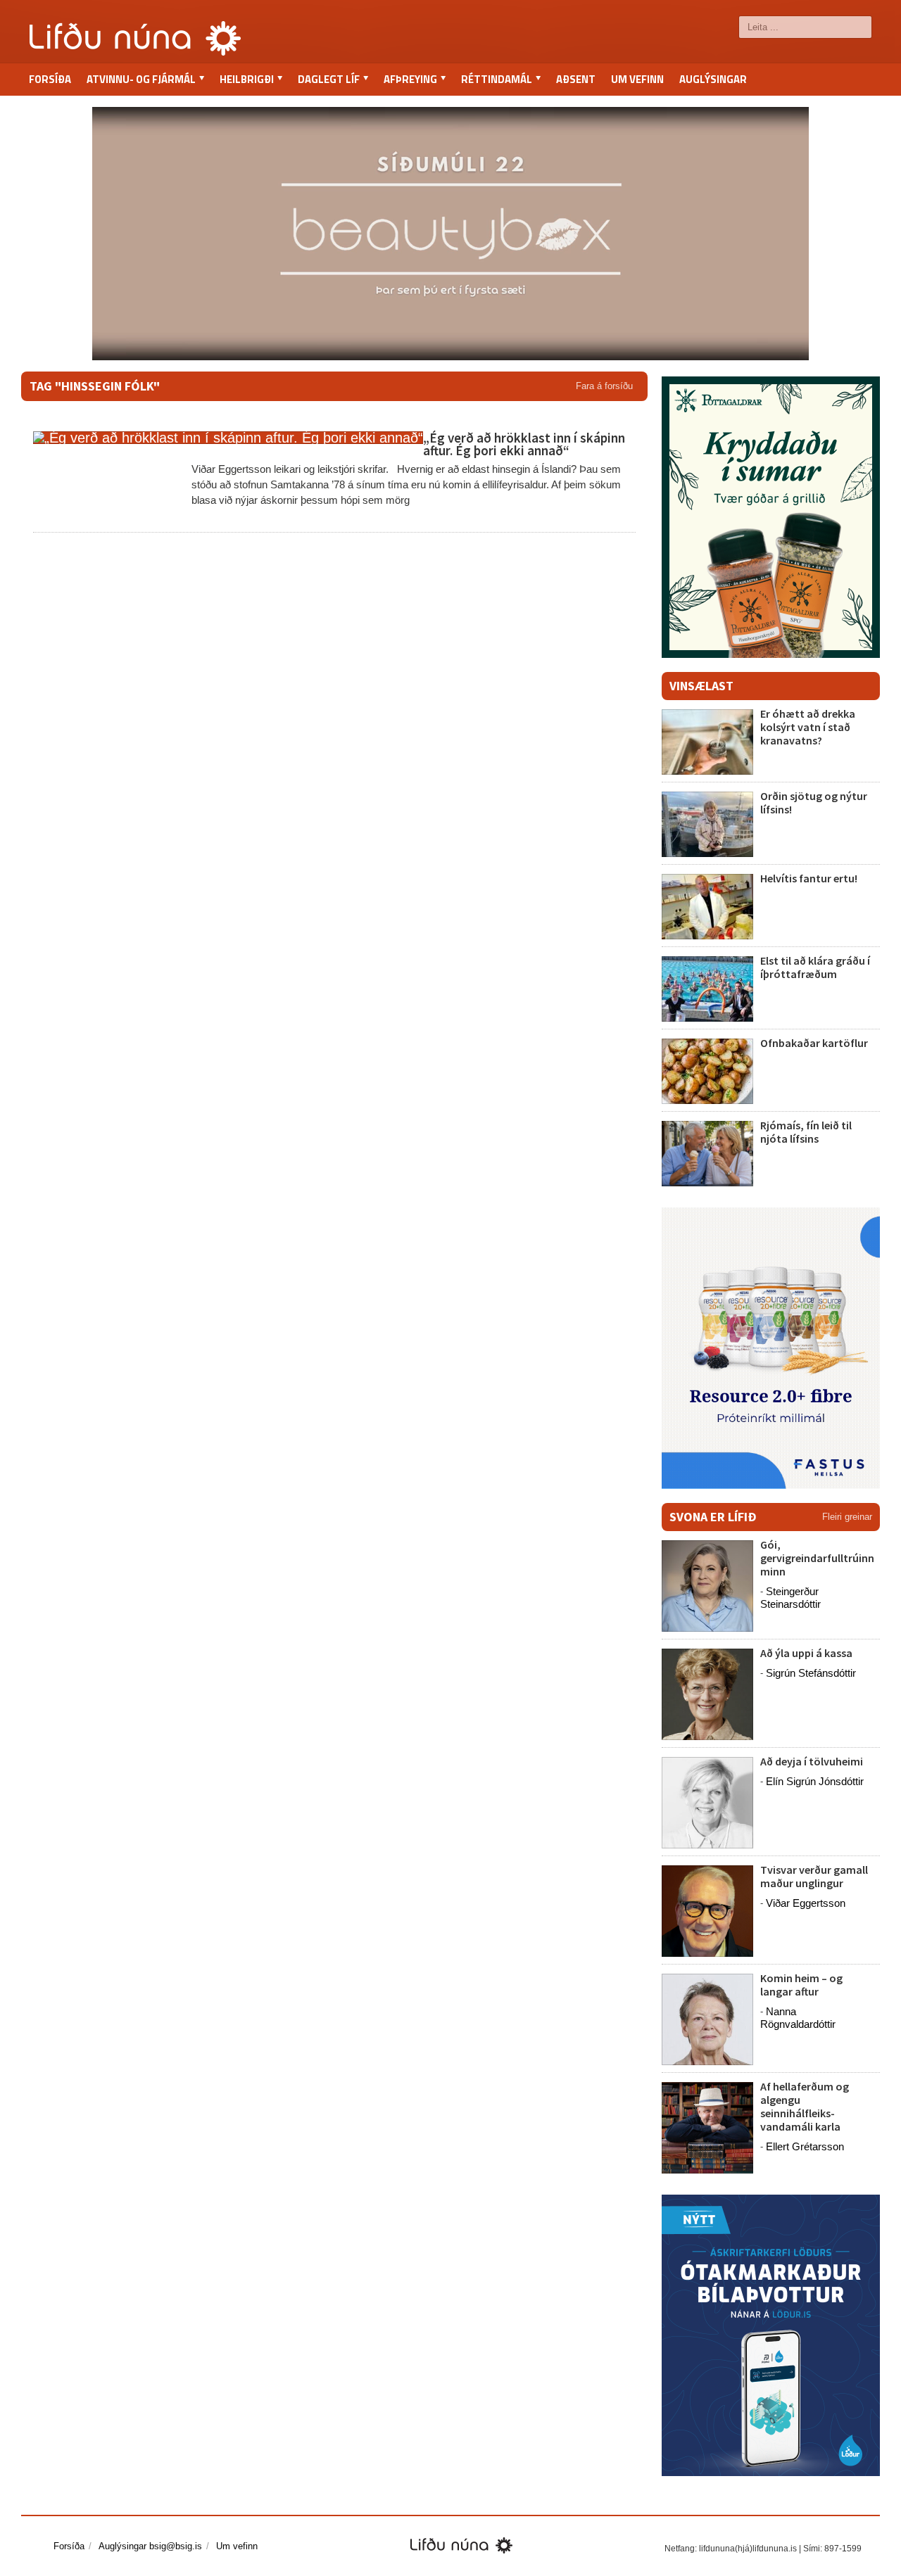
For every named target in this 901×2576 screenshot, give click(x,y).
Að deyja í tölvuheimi (813, 1761)
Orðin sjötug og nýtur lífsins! (814, 802)
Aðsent (576, 79)
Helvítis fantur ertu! (809, 878)
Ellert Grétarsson (805, 2146)
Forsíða (50, 79)
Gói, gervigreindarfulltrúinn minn (817, 1558)
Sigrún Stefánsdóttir (811, 1673)
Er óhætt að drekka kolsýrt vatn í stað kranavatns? (808, 727)
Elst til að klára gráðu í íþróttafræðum (815, 967)
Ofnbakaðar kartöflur (814, 1043)
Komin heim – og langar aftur (801, 1985)
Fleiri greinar (847, 1517)
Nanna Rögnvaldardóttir (798, 2018)
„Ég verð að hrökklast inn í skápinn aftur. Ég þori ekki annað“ (524, 444)
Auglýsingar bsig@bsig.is (150, 2546)
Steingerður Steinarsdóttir (790, 1598)
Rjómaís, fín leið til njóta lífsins (806, 1132)
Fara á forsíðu (604, 386)
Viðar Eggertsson (806, 1903)
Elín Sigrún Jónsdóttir (815, 1781)
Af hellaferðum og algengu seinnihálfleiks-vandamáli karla (805, 2107)
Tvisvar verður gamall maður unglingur (814, 1876)
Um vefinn (637, 79)
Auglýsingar (713, 79)
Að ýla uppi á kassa (806, 1653)
